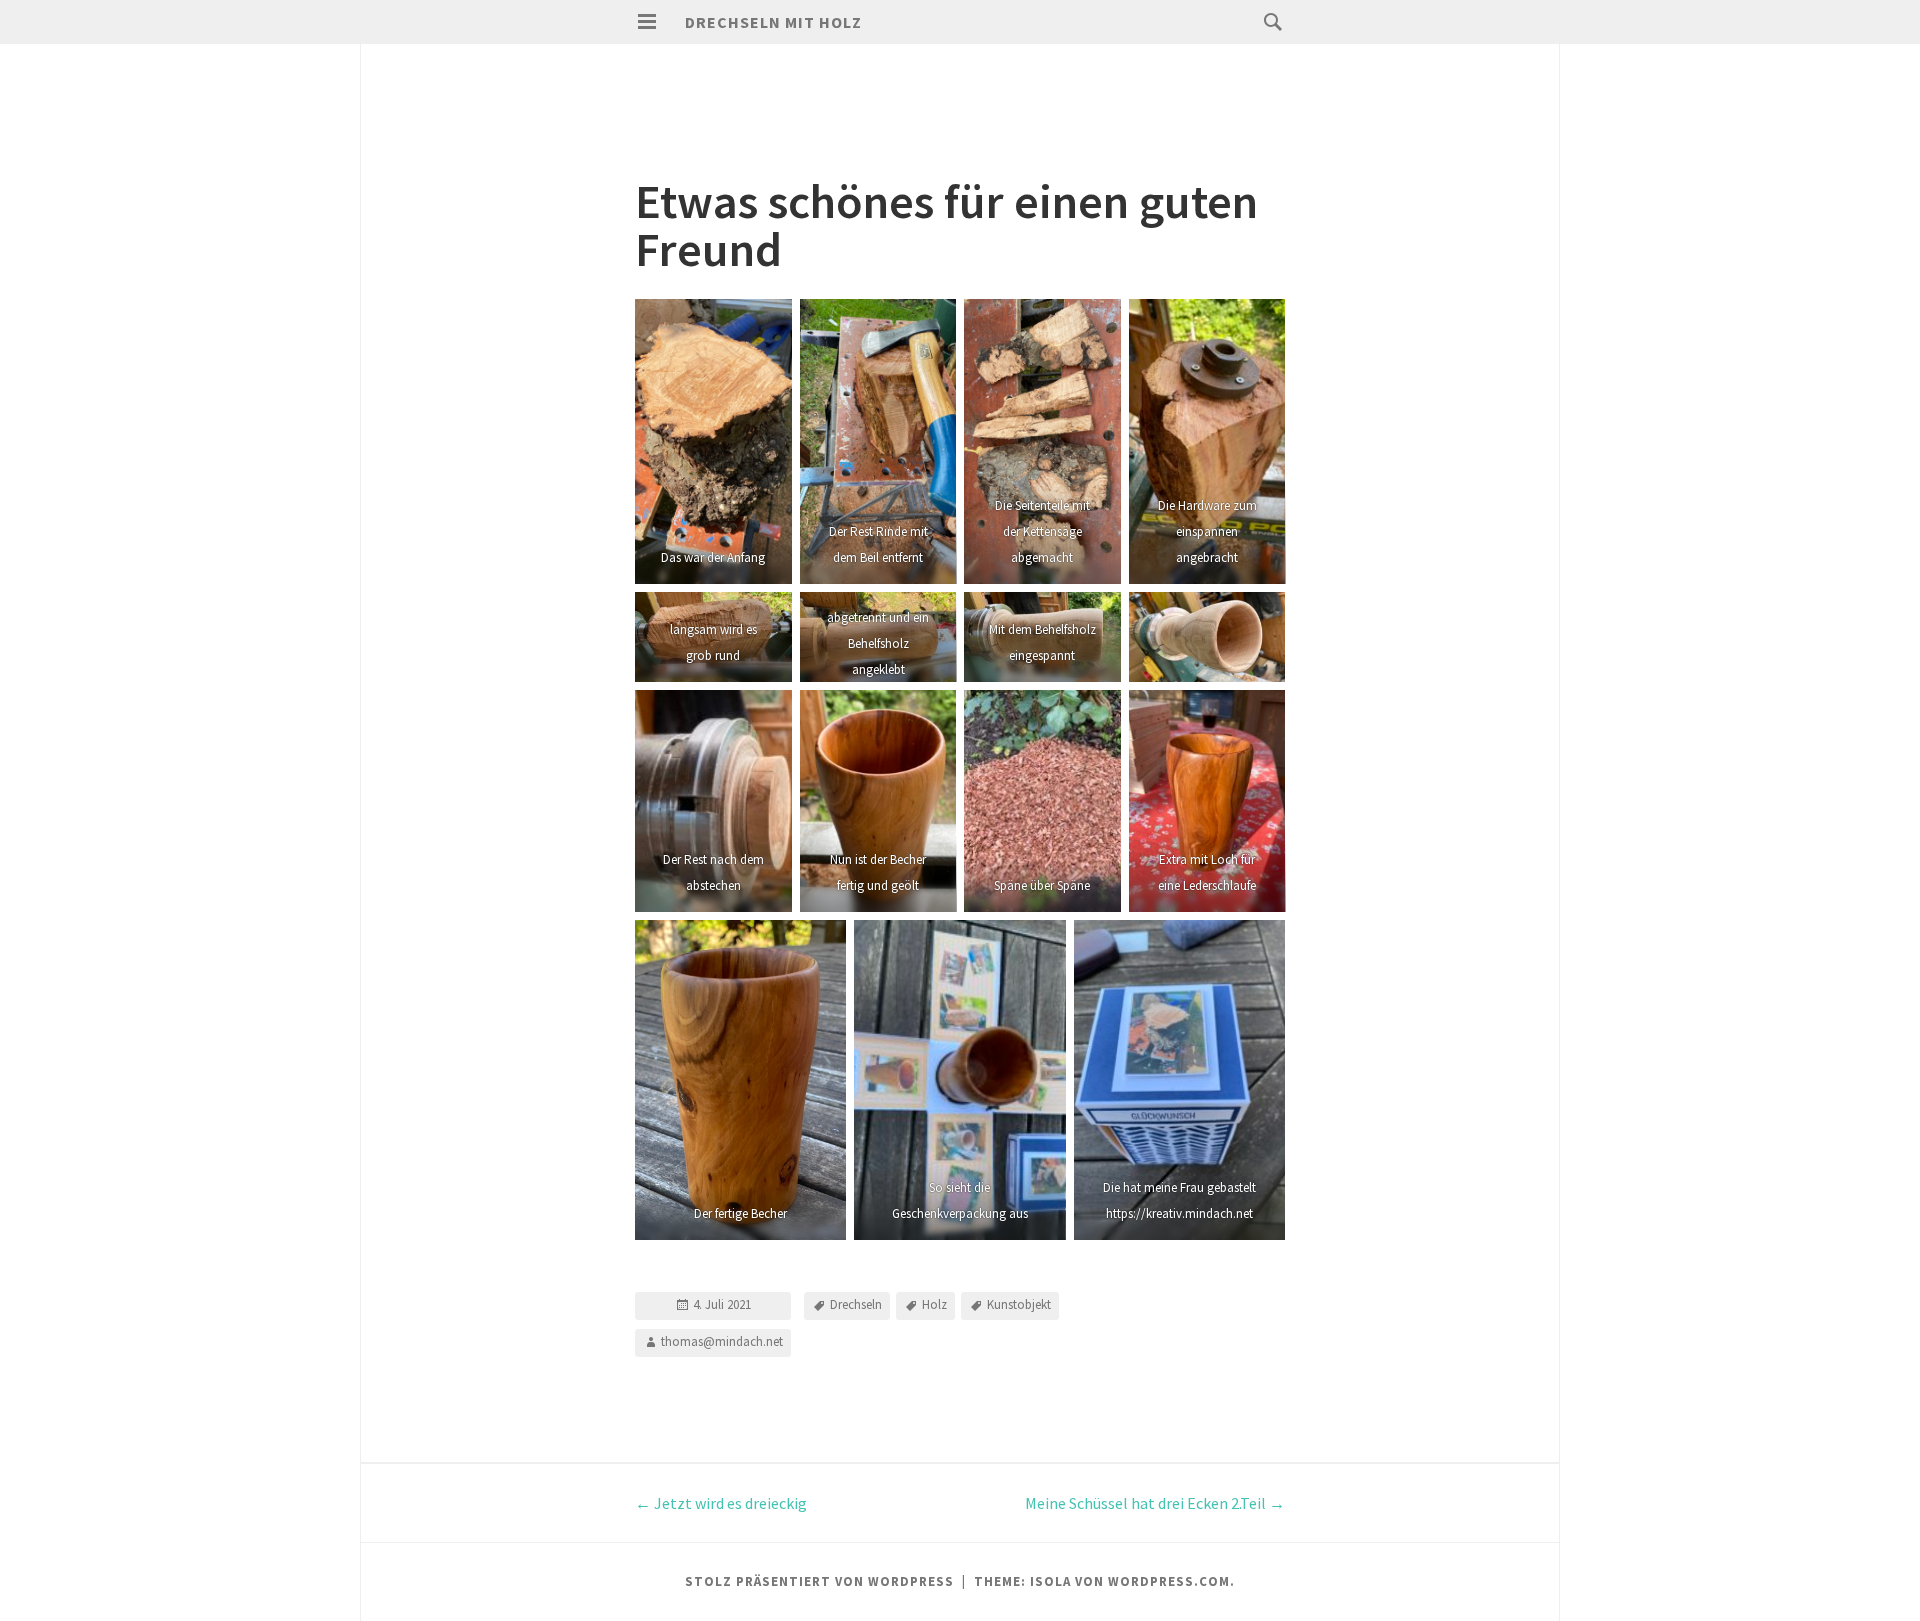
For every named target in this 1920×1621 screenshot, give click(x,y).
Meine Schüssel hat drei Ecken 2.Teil (1155, 1503)
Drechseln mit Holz (773, 22)
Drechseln (856, 1304)
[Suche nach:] (1268, 21)
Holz (934, 1304)
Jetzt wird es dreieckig (721, 1503)
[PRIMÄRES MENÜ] (647, 22)
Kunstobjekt (1019, 1304)
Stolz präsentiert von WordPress (819, 1581)
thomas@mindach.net (722, 1341)
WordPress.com (1169, 1581)
